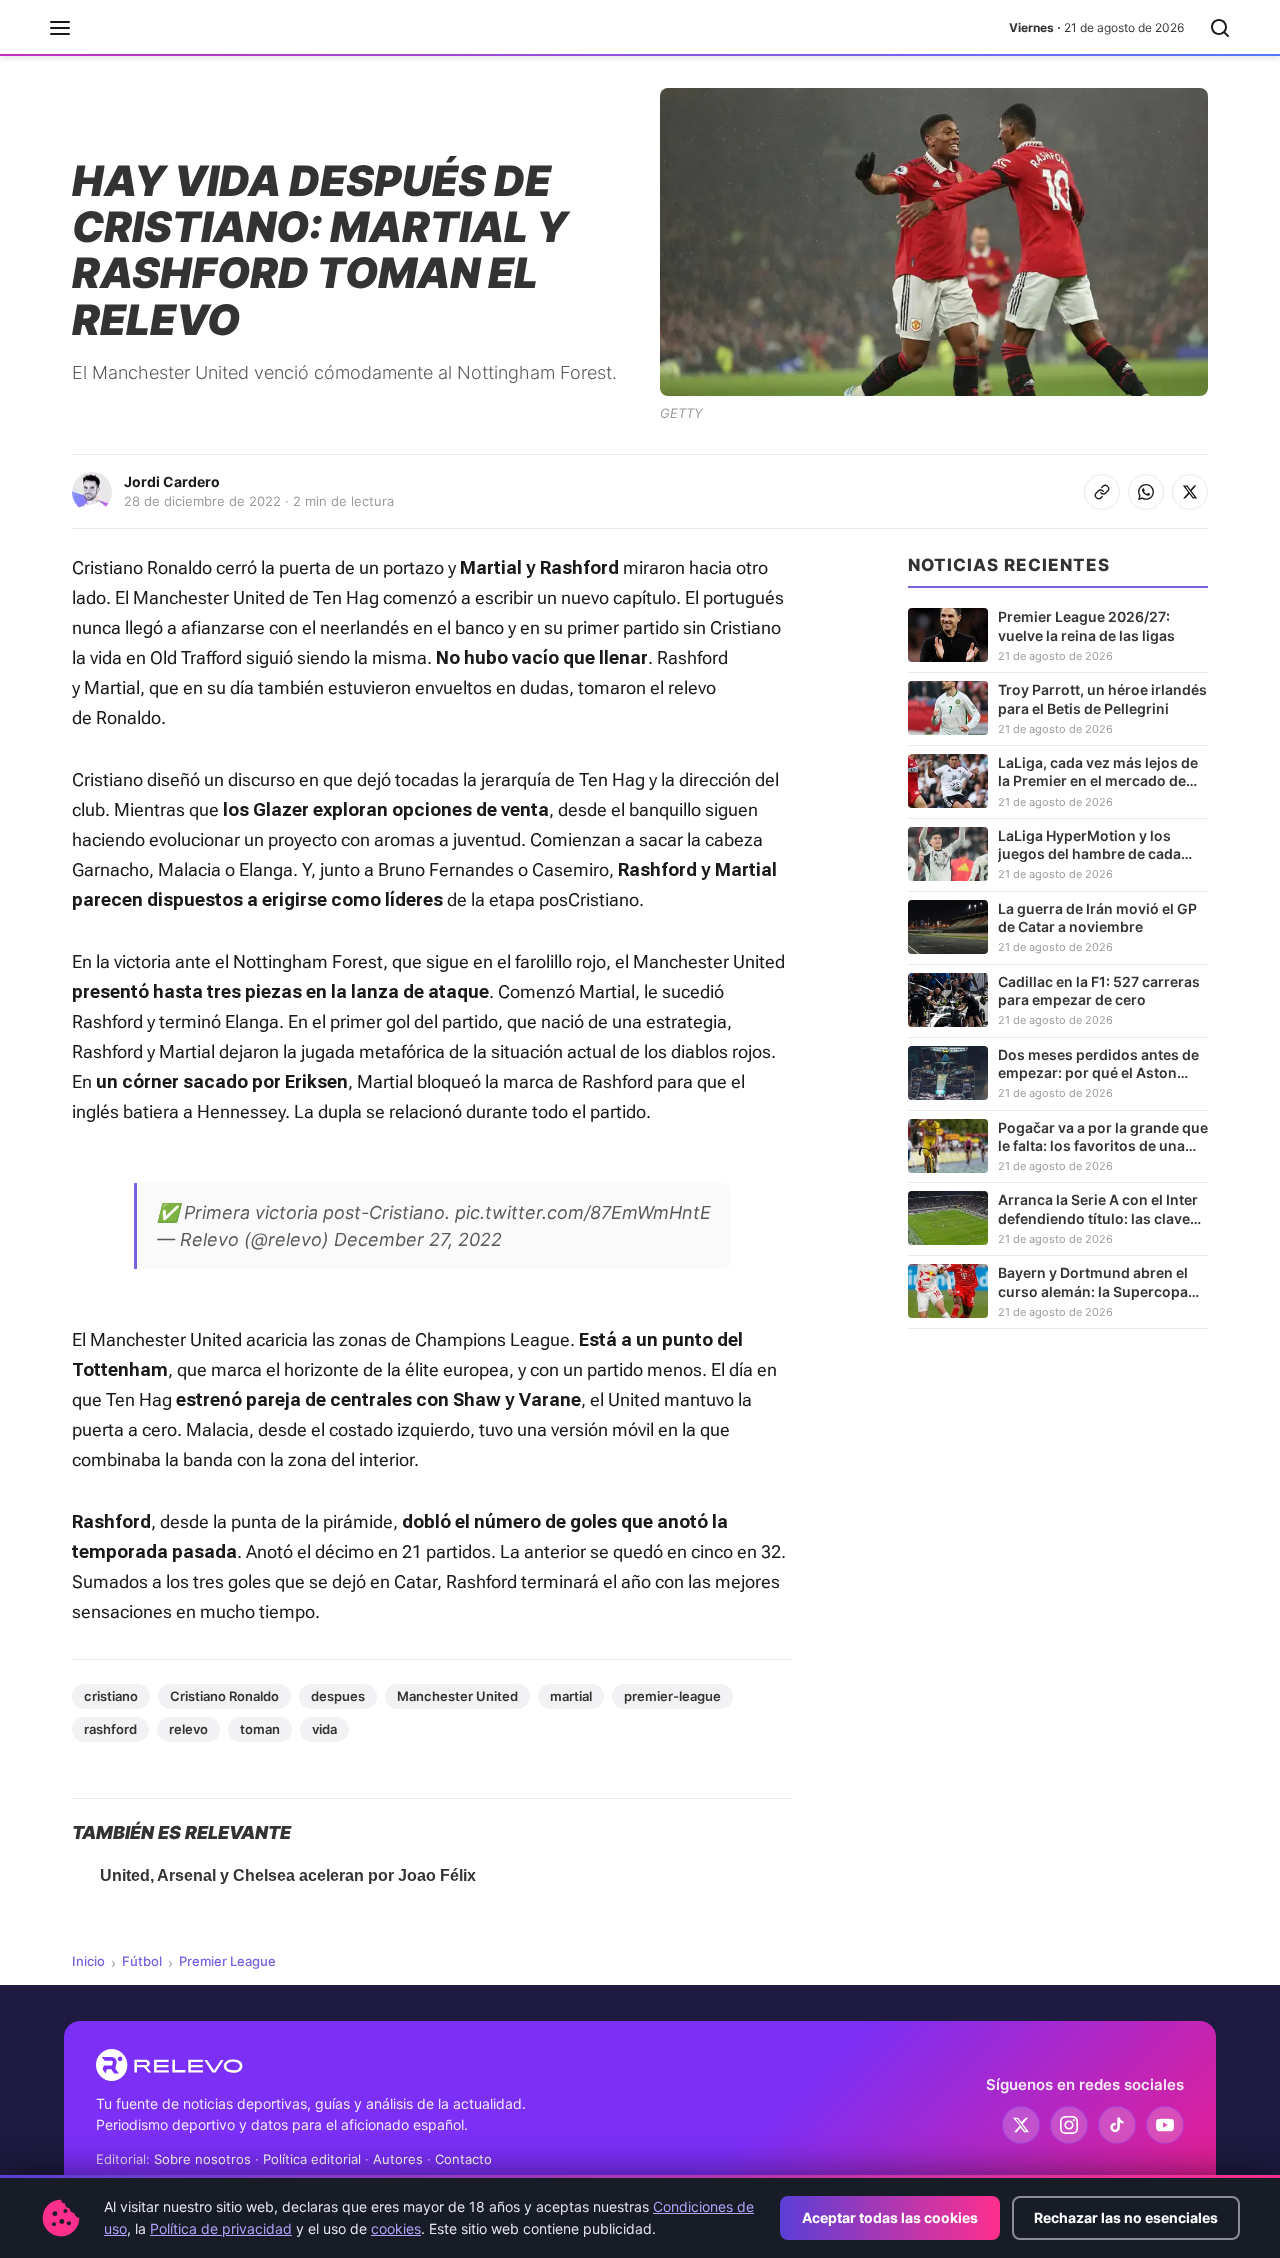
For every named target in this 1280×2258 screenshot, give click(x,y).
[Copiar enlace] (1102, 492)
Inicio (88, 1961)
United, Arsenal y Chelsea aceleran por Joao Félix (288, 1875)
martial (571, 1696)
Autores (398, 2159)
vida (324, 1729)
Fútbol (142, 1961)
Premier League (227, 1961)
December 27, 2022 (418, 1239)
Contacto (463, 2159)
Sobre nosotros (202, 2159)
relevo (188, 1729)
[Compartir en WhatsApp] (1146, 492)
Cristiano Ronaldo (224, 1696)
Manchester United (457, 1696)
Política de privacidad (221, 2228)
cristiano (111, 1696)
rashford (110, 1729)
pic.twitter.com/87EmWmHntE (583, 1212)
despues (338, 1696)
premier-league (672, 1696)
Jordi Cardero (172, 481)
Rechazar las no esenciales (1126, 2217)
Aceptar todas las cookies (890, 2217)
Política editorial (312, 2159)
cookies (396, 2228)
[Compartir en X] (1190, 492)
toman (260, 1729)
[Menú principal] (60, 28)
